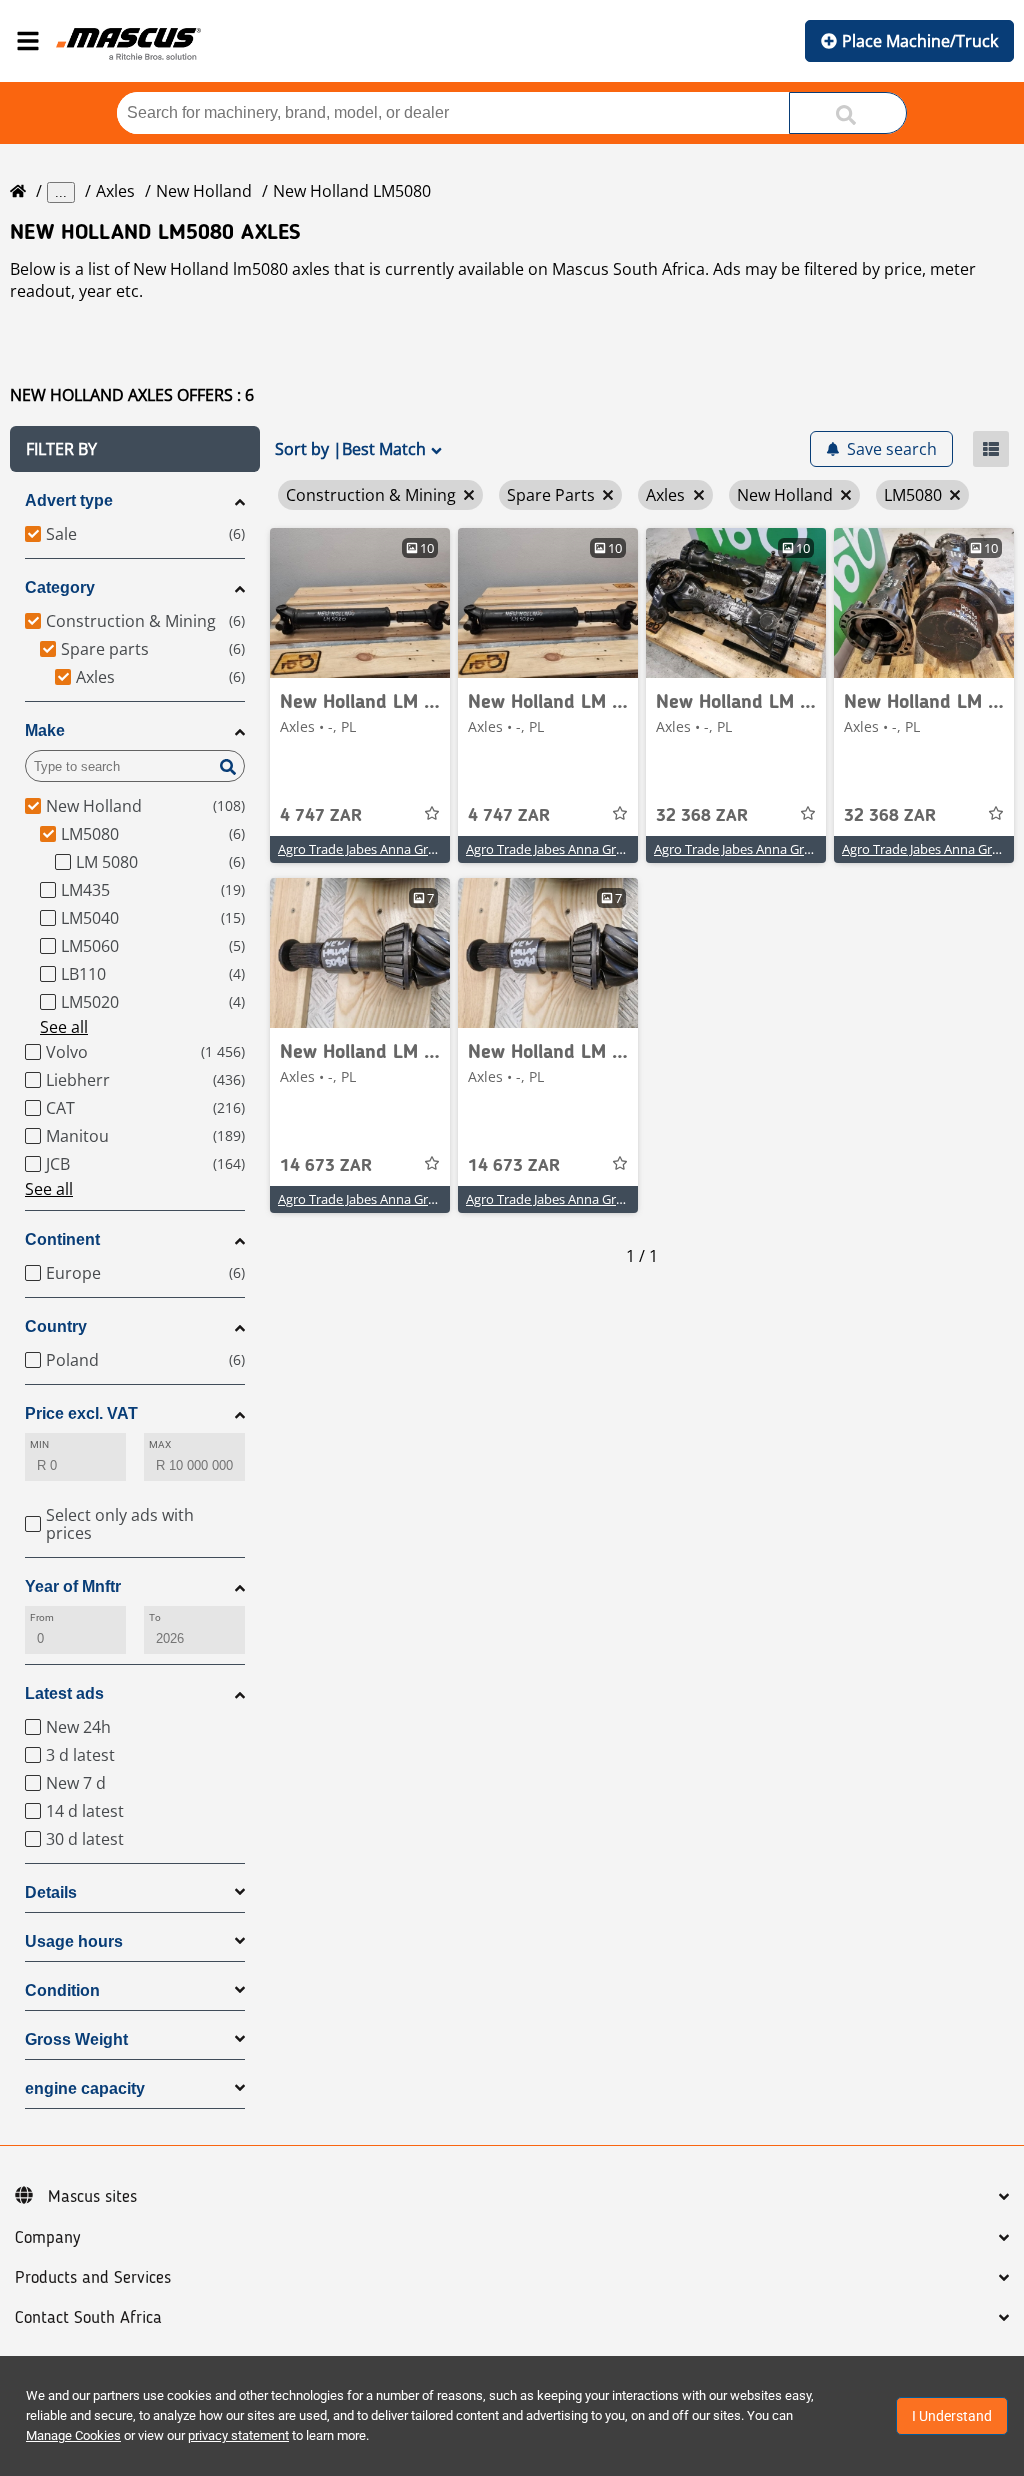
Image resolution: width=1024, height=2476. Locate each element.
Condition (62, 1990)
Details (51, 1892)
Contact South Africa (88, 2318)
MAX (160, 1444)
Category (60, 587)
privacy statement (238, 2435)
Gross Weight (76, 2039)
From (42, 1617)
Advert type (69, 500)
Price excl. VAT (81, 1413)
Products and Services (93, 2278)
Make (45, 730)
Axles (115, 191)
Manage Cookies (73, 2435)
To (155, 1617)
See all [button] (64, 1027)
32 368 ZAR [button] (702, 816)
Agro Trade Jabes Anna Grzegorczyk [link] (382, 849)
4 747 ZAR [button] (321, 816)
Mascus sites (92, 2197)
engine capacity (85, 2088)
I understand (952, 2416)
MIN (39, 1444)
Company (47, 2238)
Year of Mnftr (73, 1586)
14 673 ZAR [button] (326, 1166)
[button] (135, 449)
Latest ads (64, 1693)
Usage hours (74, 1941)
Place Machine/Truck (920, 41)
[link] (360, 603)
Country (56, 1326)
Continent (62, 1239)
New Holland (204, 191)
